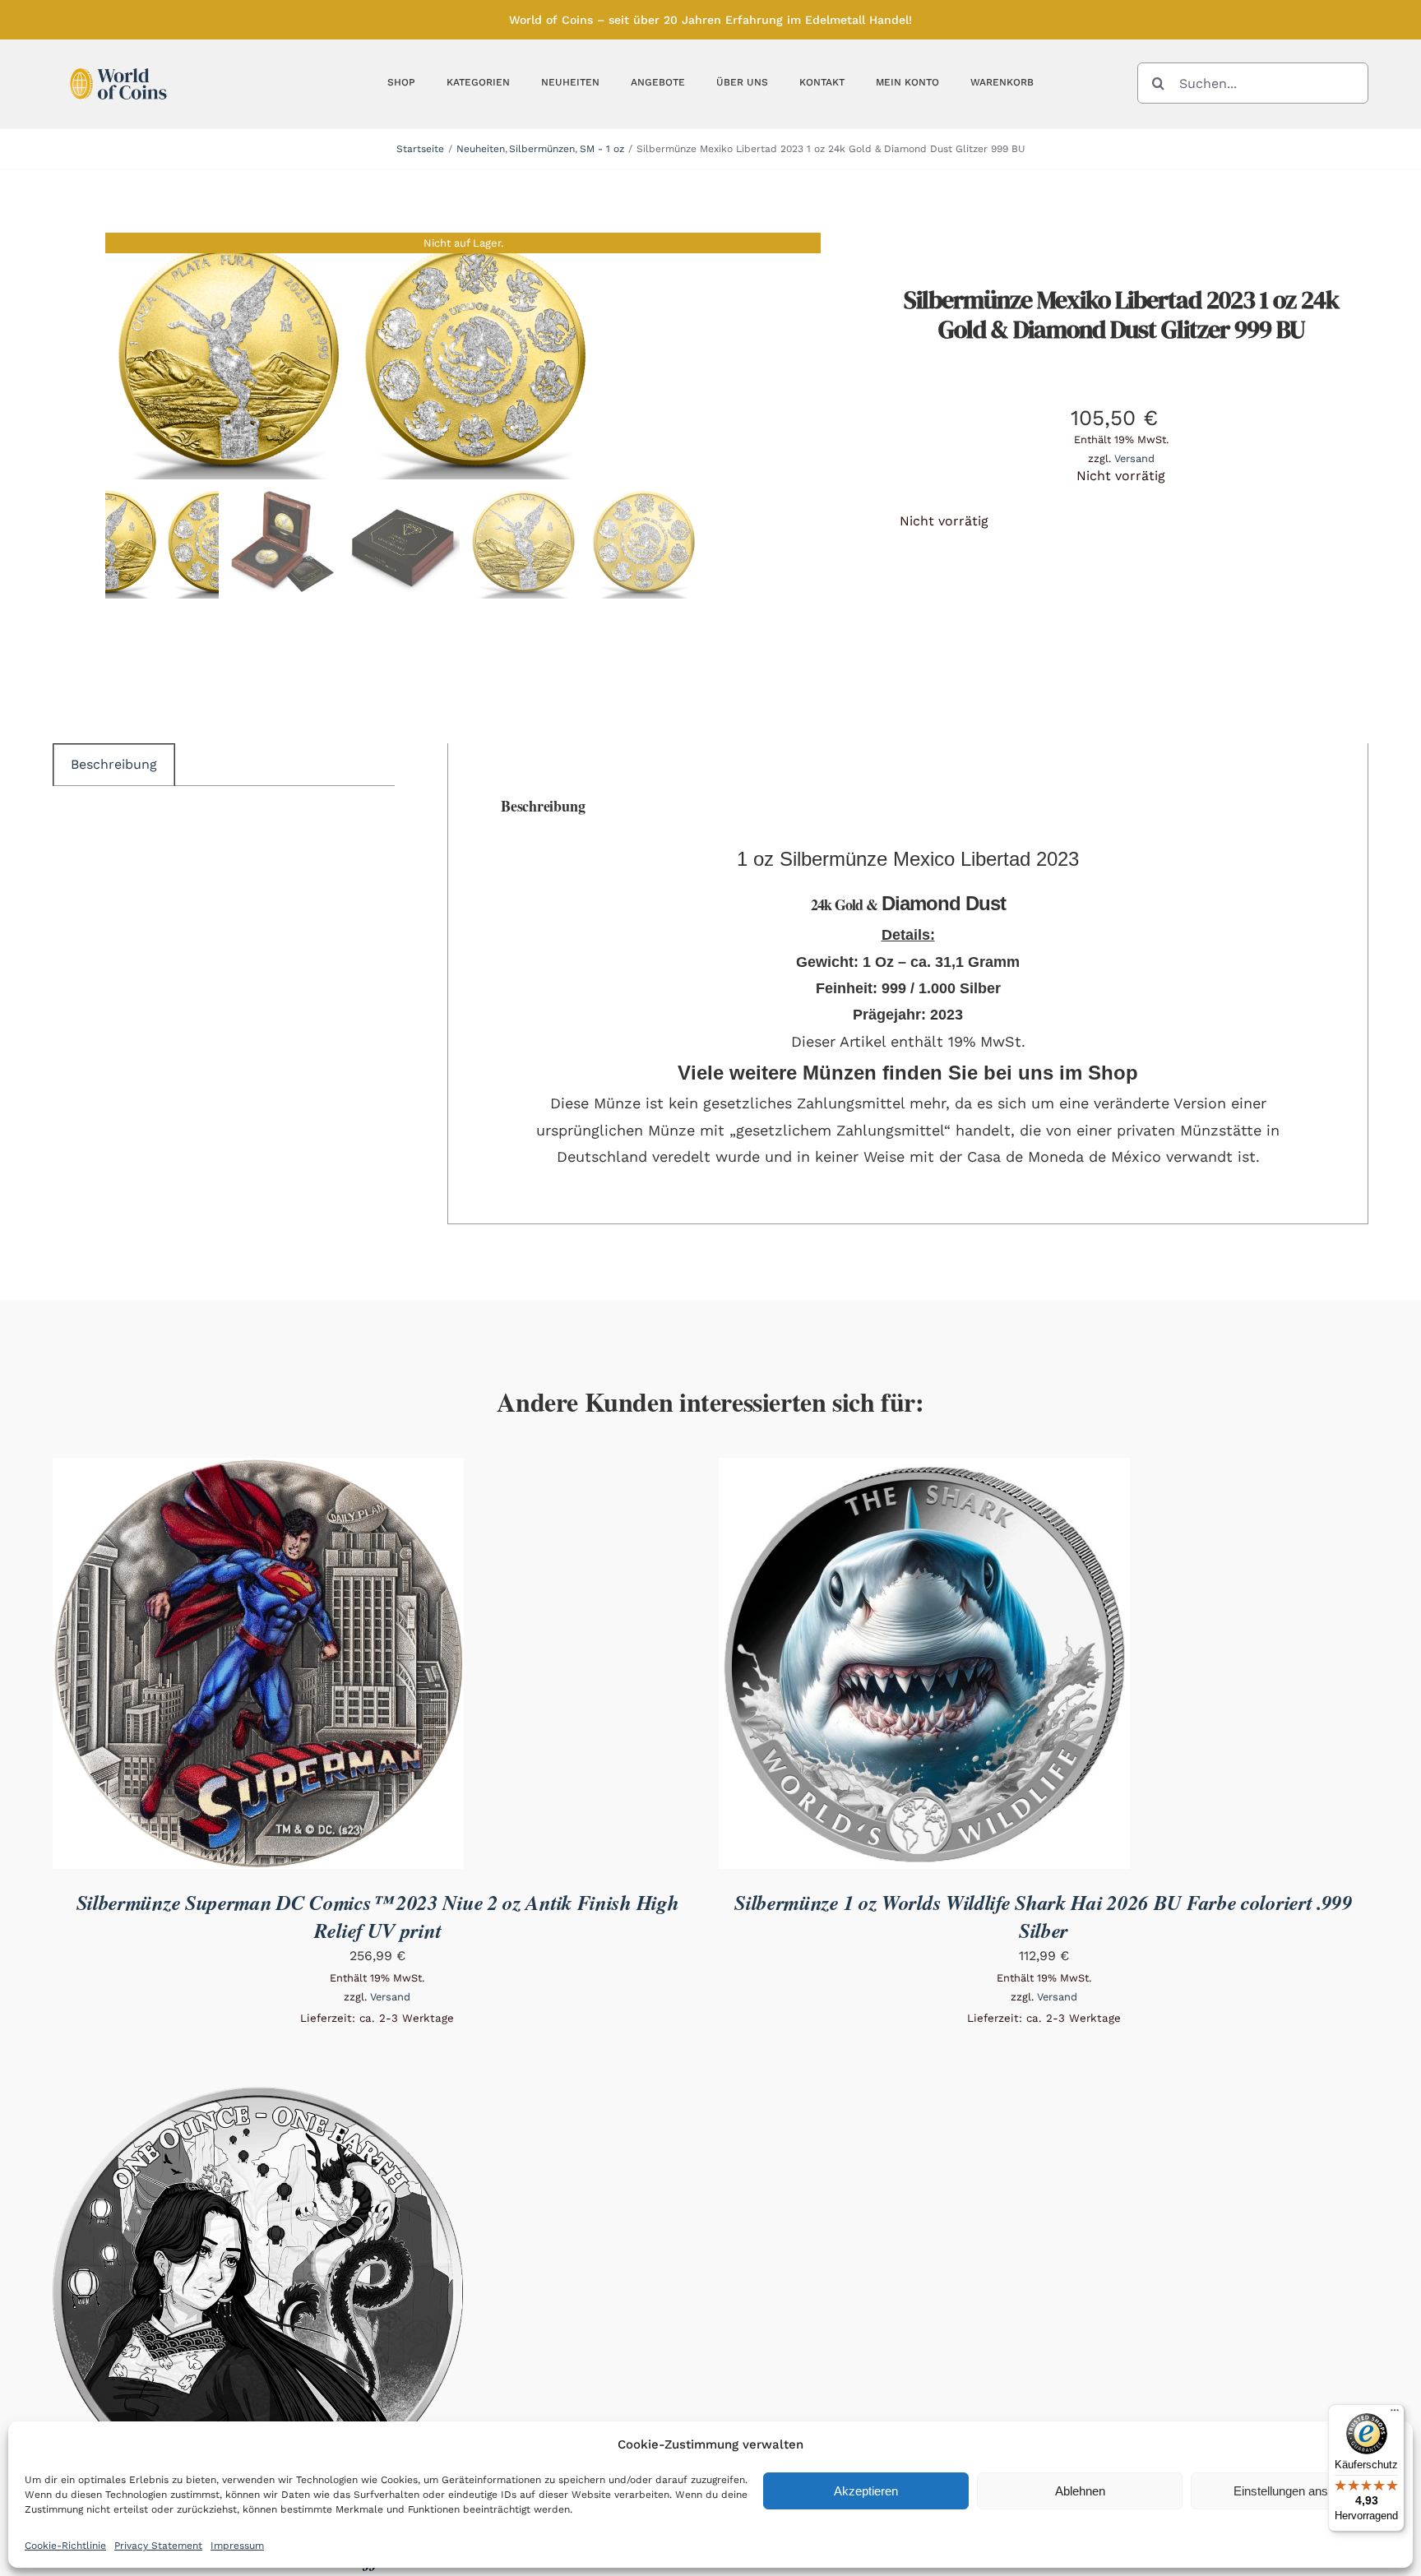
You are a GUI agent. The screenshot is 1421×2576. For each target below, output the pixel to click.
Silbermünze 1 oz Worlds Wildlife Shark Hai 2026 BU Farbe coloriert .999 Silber (1044, 1916)
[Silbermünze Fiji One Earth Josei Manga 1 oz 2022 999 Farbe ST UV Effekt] (258, 2098)
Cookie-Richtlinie (65, 2546)
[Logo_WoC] (118, 64)
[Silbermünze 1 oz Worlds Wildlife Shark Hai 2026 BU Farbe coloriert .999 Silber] (924, 1469)
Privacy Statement (158, 2546)
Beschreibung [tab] (114, 764)
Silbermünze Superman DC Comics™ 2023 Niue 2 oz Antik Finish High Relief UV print (378, 1916)
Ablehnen (1080, 2491)
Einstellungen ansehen (1294, 2491)
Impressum (237, 2546)
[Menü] (1395, 2414)
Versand (1134, 458)
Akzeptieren (866, 2491)
